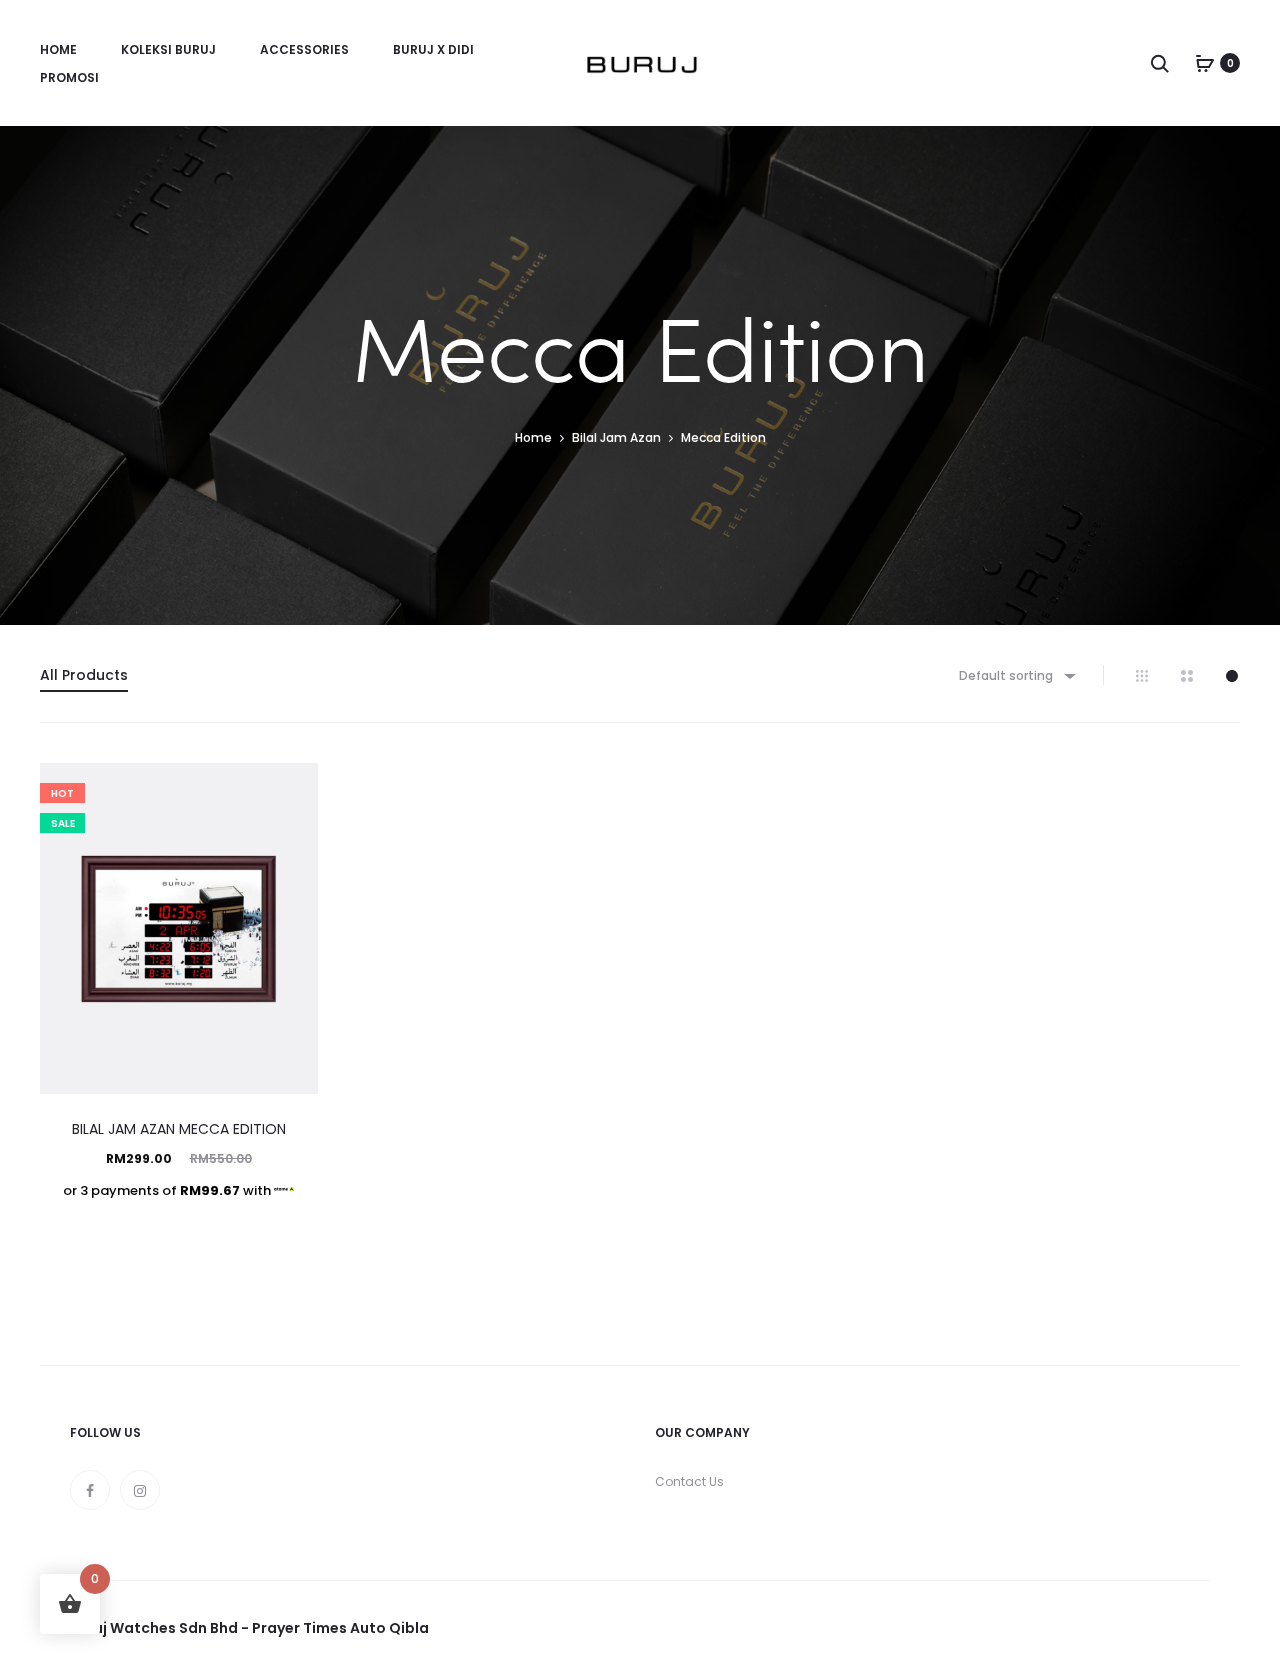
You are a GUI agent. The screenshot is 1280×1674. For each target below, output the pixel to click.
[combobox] (1016, 675)
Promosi (69, 77)
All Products (84, 675)
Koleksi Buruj (168, 49)
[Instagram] (140, 1490)
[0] (1205, 63)
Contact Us (689, 1481)
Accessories (304, 49)
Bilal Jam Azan (616, 437)
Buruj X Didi (433, 49)
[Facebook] (90, 1490)
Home (58, 49)
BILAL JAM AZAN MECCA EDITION (179, 1129)
